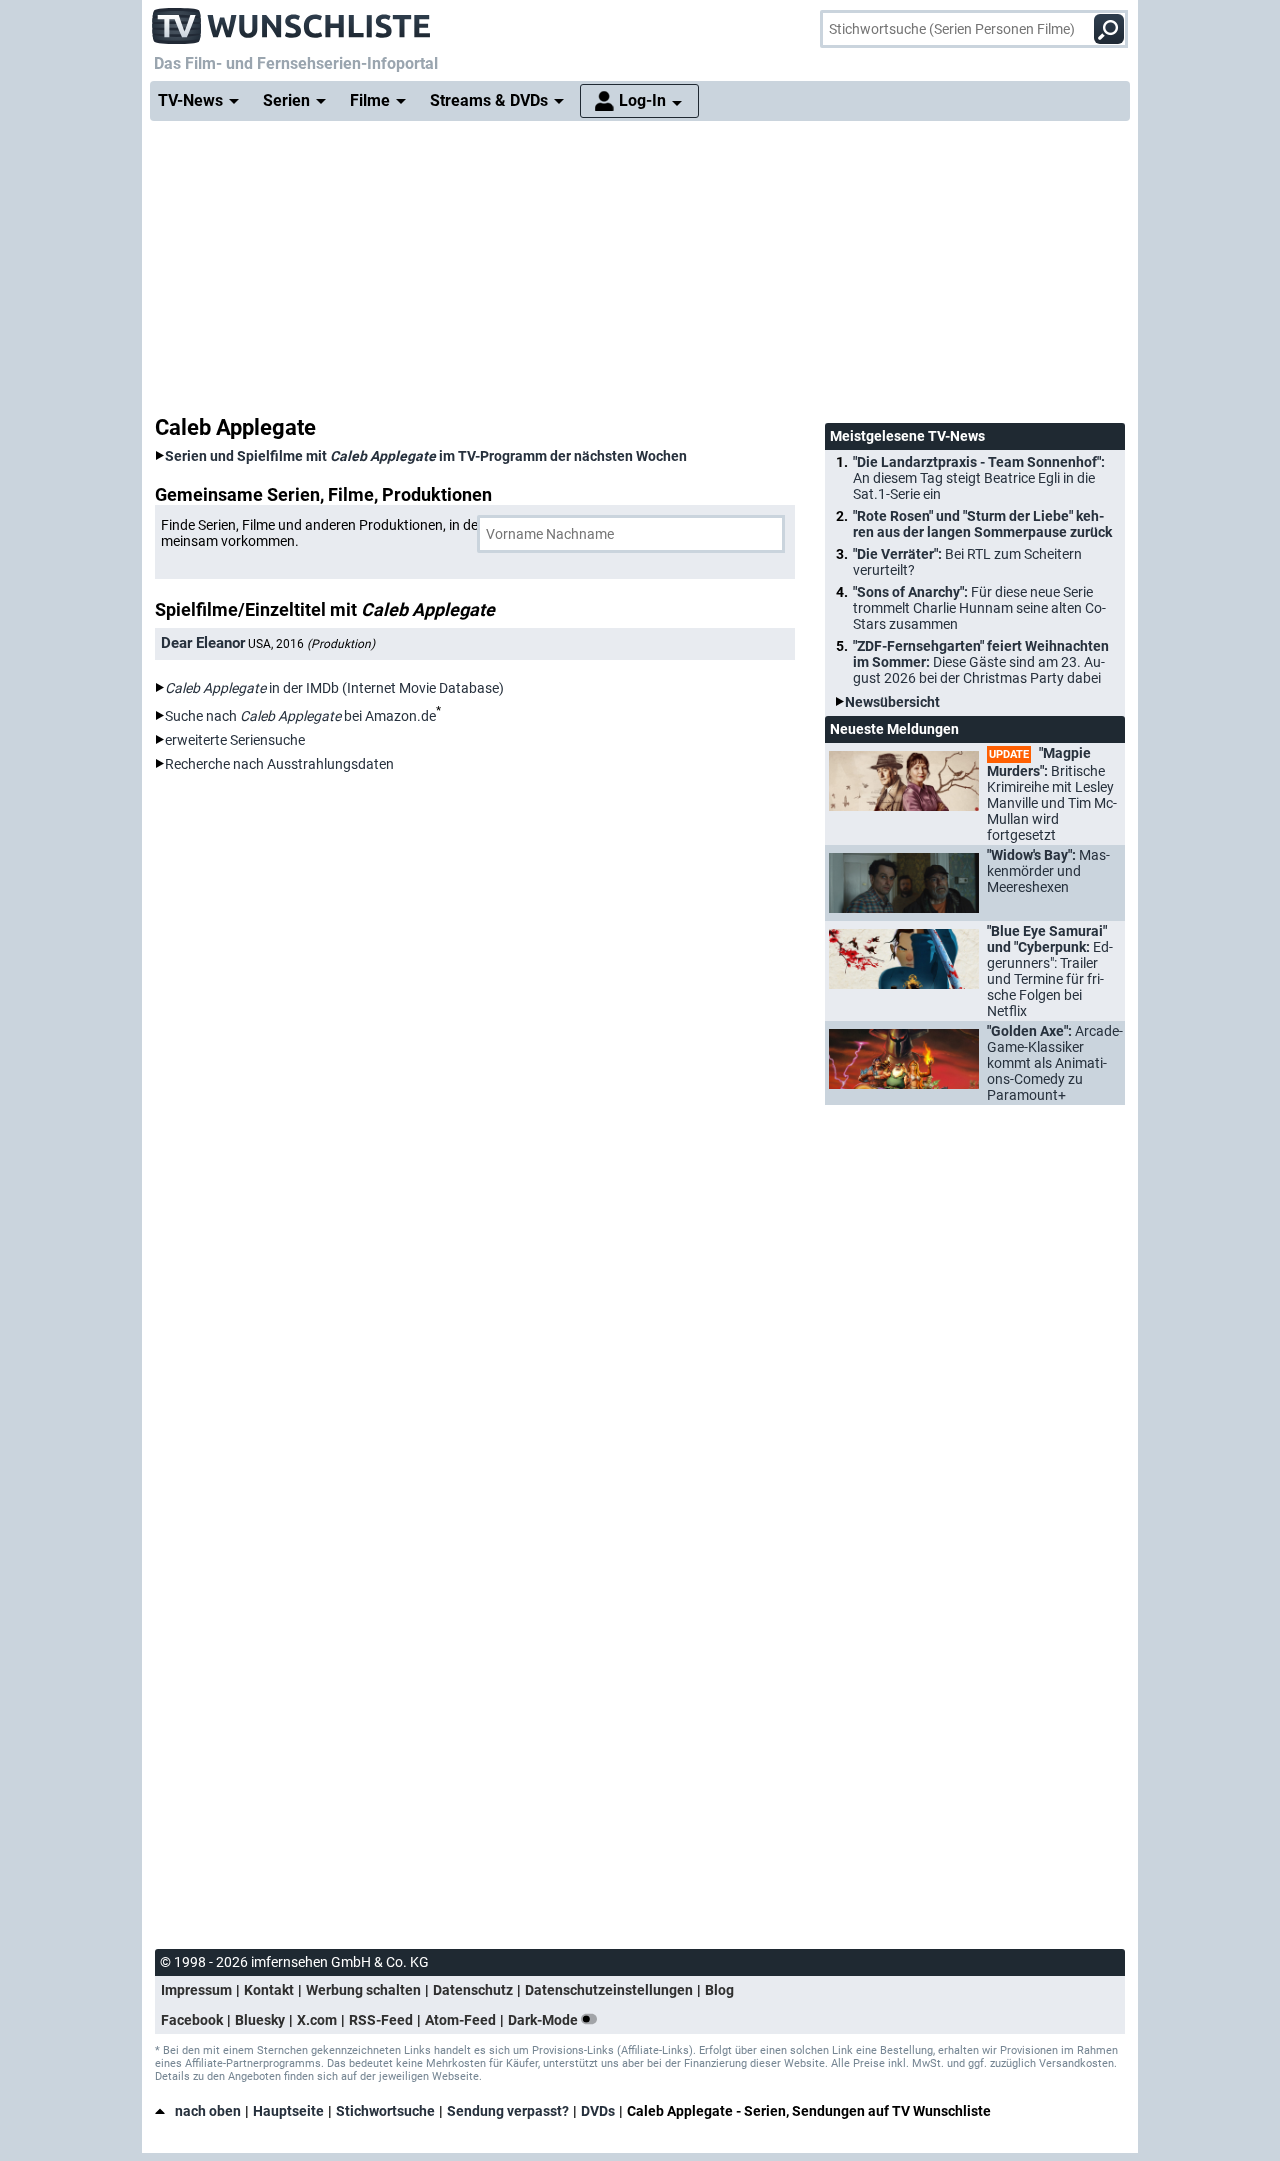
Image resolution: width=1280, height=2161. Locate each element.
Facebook (192, 2020)
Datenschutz (473, 1990)
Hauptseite (288, 2111)
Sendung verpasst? (508, 2111)
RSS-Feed (381, 2020)
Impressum (196, 1990)
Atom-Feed (460, 2020)
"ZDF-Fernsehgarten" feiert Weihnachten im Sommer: (981, 662)
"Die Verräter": (967, 562)
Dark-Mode (544, 2020)
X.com (317, 2020)
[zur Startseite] (292, 20)
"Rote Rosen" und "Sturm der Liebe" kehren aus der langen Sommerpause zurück (982, 524)
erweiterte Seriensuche (235, 740)
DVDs (598, 2111)
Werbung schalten (363, 1990)
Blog (719, 1990)
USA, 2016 (311, 644)
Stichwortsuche (385, 2111)
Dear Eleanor (203, 643)
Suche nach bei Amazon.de (300, 716)
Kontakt (269, 1990)
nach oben (208, 2111)
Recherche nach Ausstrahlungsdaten (279, 764)
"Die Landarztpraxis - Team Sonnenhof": (979, 478)
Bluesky (260, 2020)
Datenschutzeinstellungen (609, 1990)
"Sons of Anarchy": (979, 608)
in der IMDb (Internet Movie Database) (334, 688)
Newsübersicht (892, 702)
